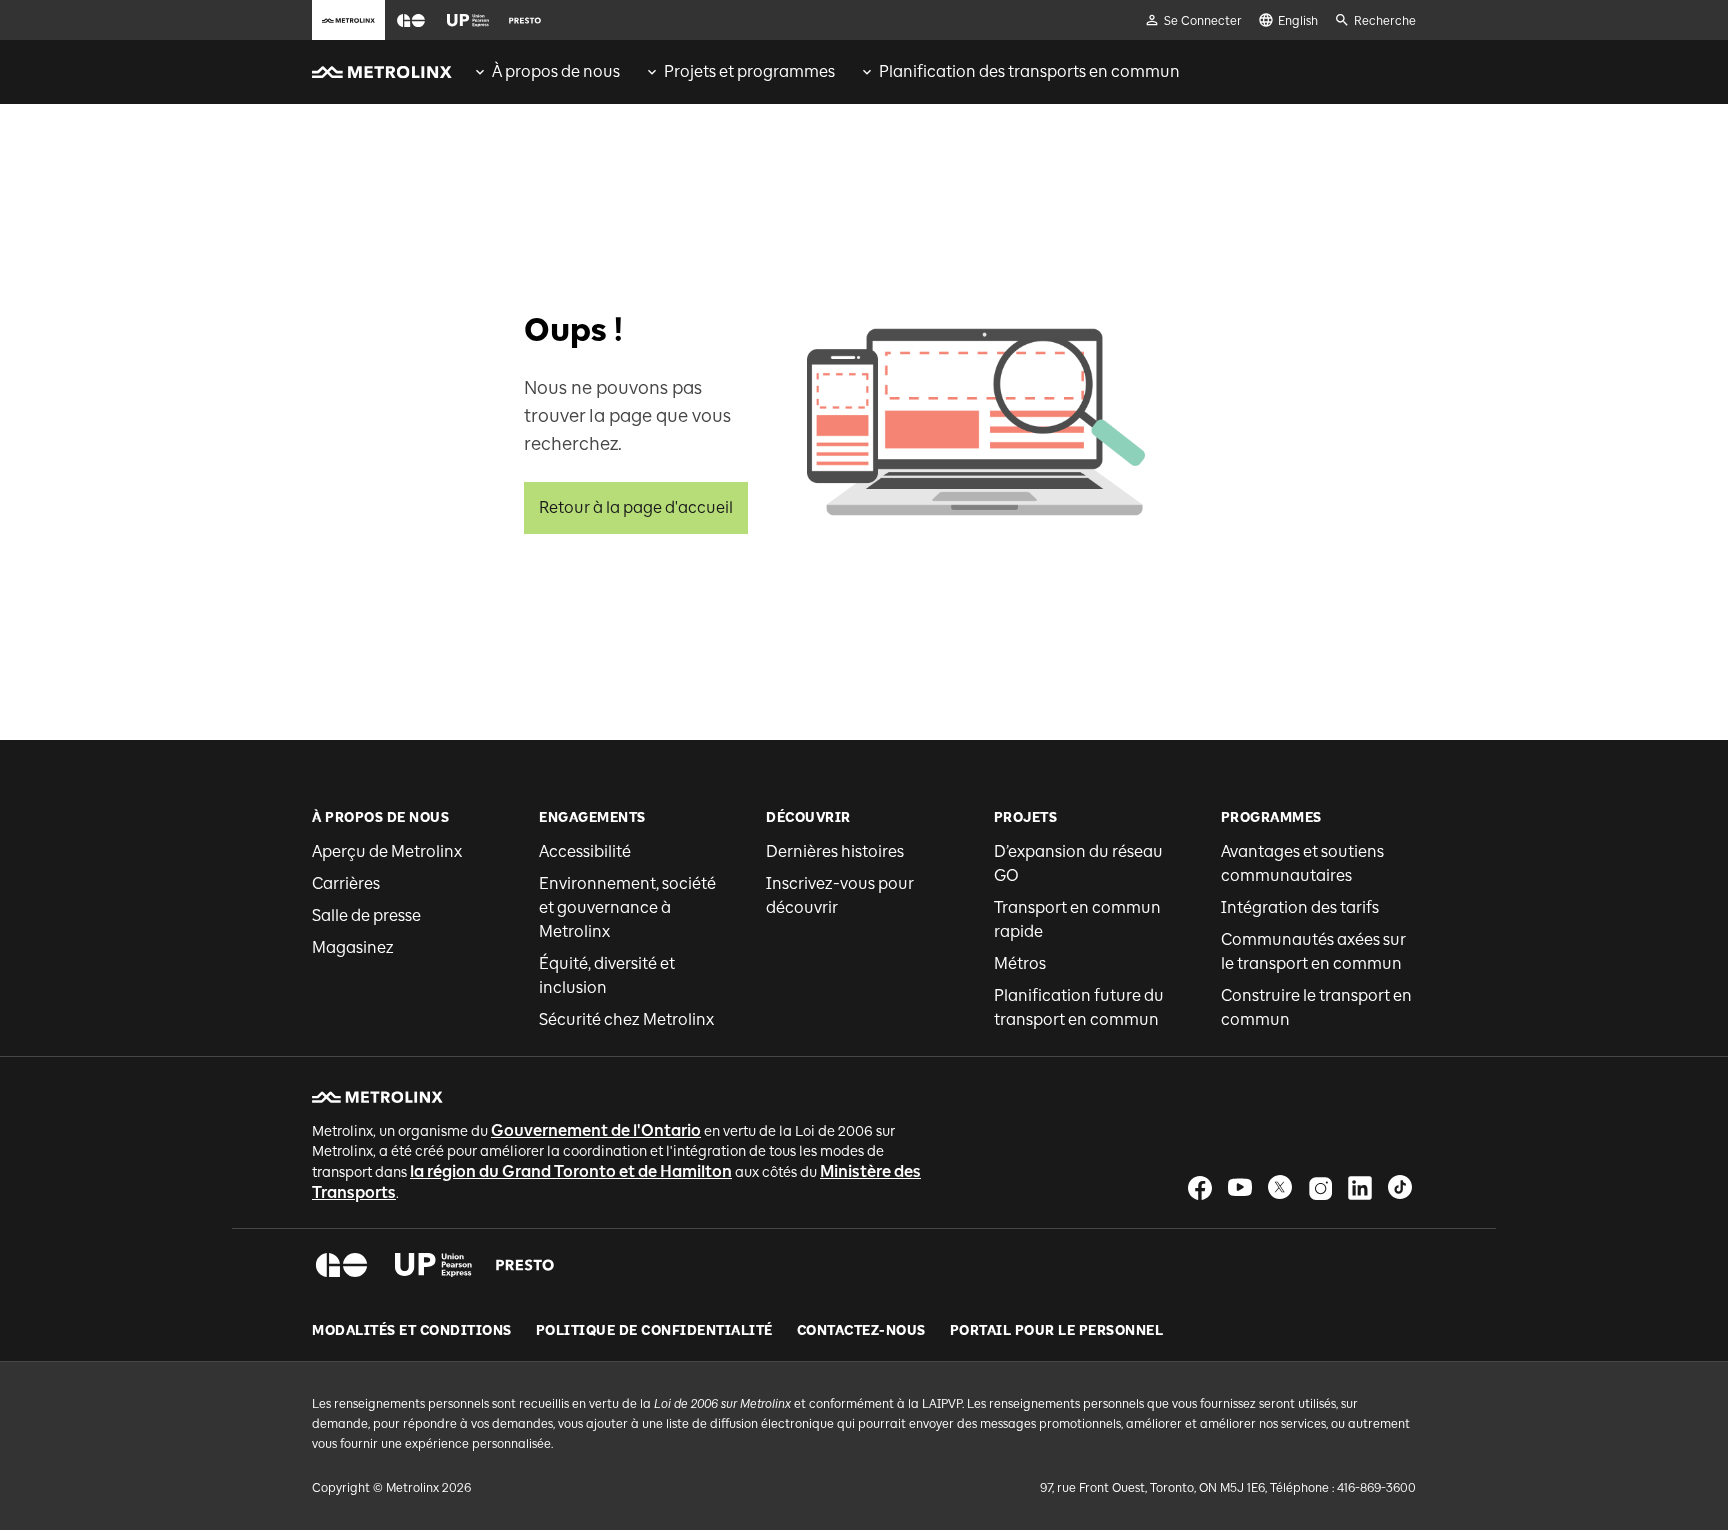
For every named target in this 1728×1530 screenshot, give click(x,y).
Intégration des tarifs (1300, 907)
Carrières (346, 883)
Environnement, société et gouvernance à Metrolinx (627, 907)
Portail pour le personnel (1057, 1331)
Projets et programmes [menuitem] (749, 71)
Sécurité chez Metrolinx (626, 1019)
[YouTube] (1240, 1187)
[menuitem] (546, 72)
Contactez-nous (861, 1331)
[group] (546, 72)
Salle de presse (366, 915)
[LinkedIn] (1360, 1187)
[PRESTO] (525, 1265)
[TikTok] (1400, 1187)
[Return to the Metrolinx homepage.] (382, 72)
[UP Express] (433, 1265)
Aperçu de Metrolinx (387, 851)
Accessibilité (585, 851)
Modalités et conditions (412, 1331)
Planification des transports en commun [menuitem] (1029, 71)
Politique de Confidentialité (654, 1331)
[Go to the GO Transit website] (411, 20)
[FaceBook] (1200, 1187)
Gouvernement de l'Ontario (596, 1130)
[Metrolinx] (377, 1097)
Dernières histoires (835, 851)
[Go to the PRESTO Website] (525, 20)
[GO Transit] (341, 1265)
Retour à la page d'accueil (636, 507)
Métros (1020, 963)
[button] (411, 20)
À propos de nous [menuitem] (556, 71)
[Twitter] (1280, 1187)
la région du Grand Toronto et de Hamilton (571, 1171)
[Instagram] (1320, 1187)
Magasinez (353, 947)
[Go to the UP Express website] (468, 20)
